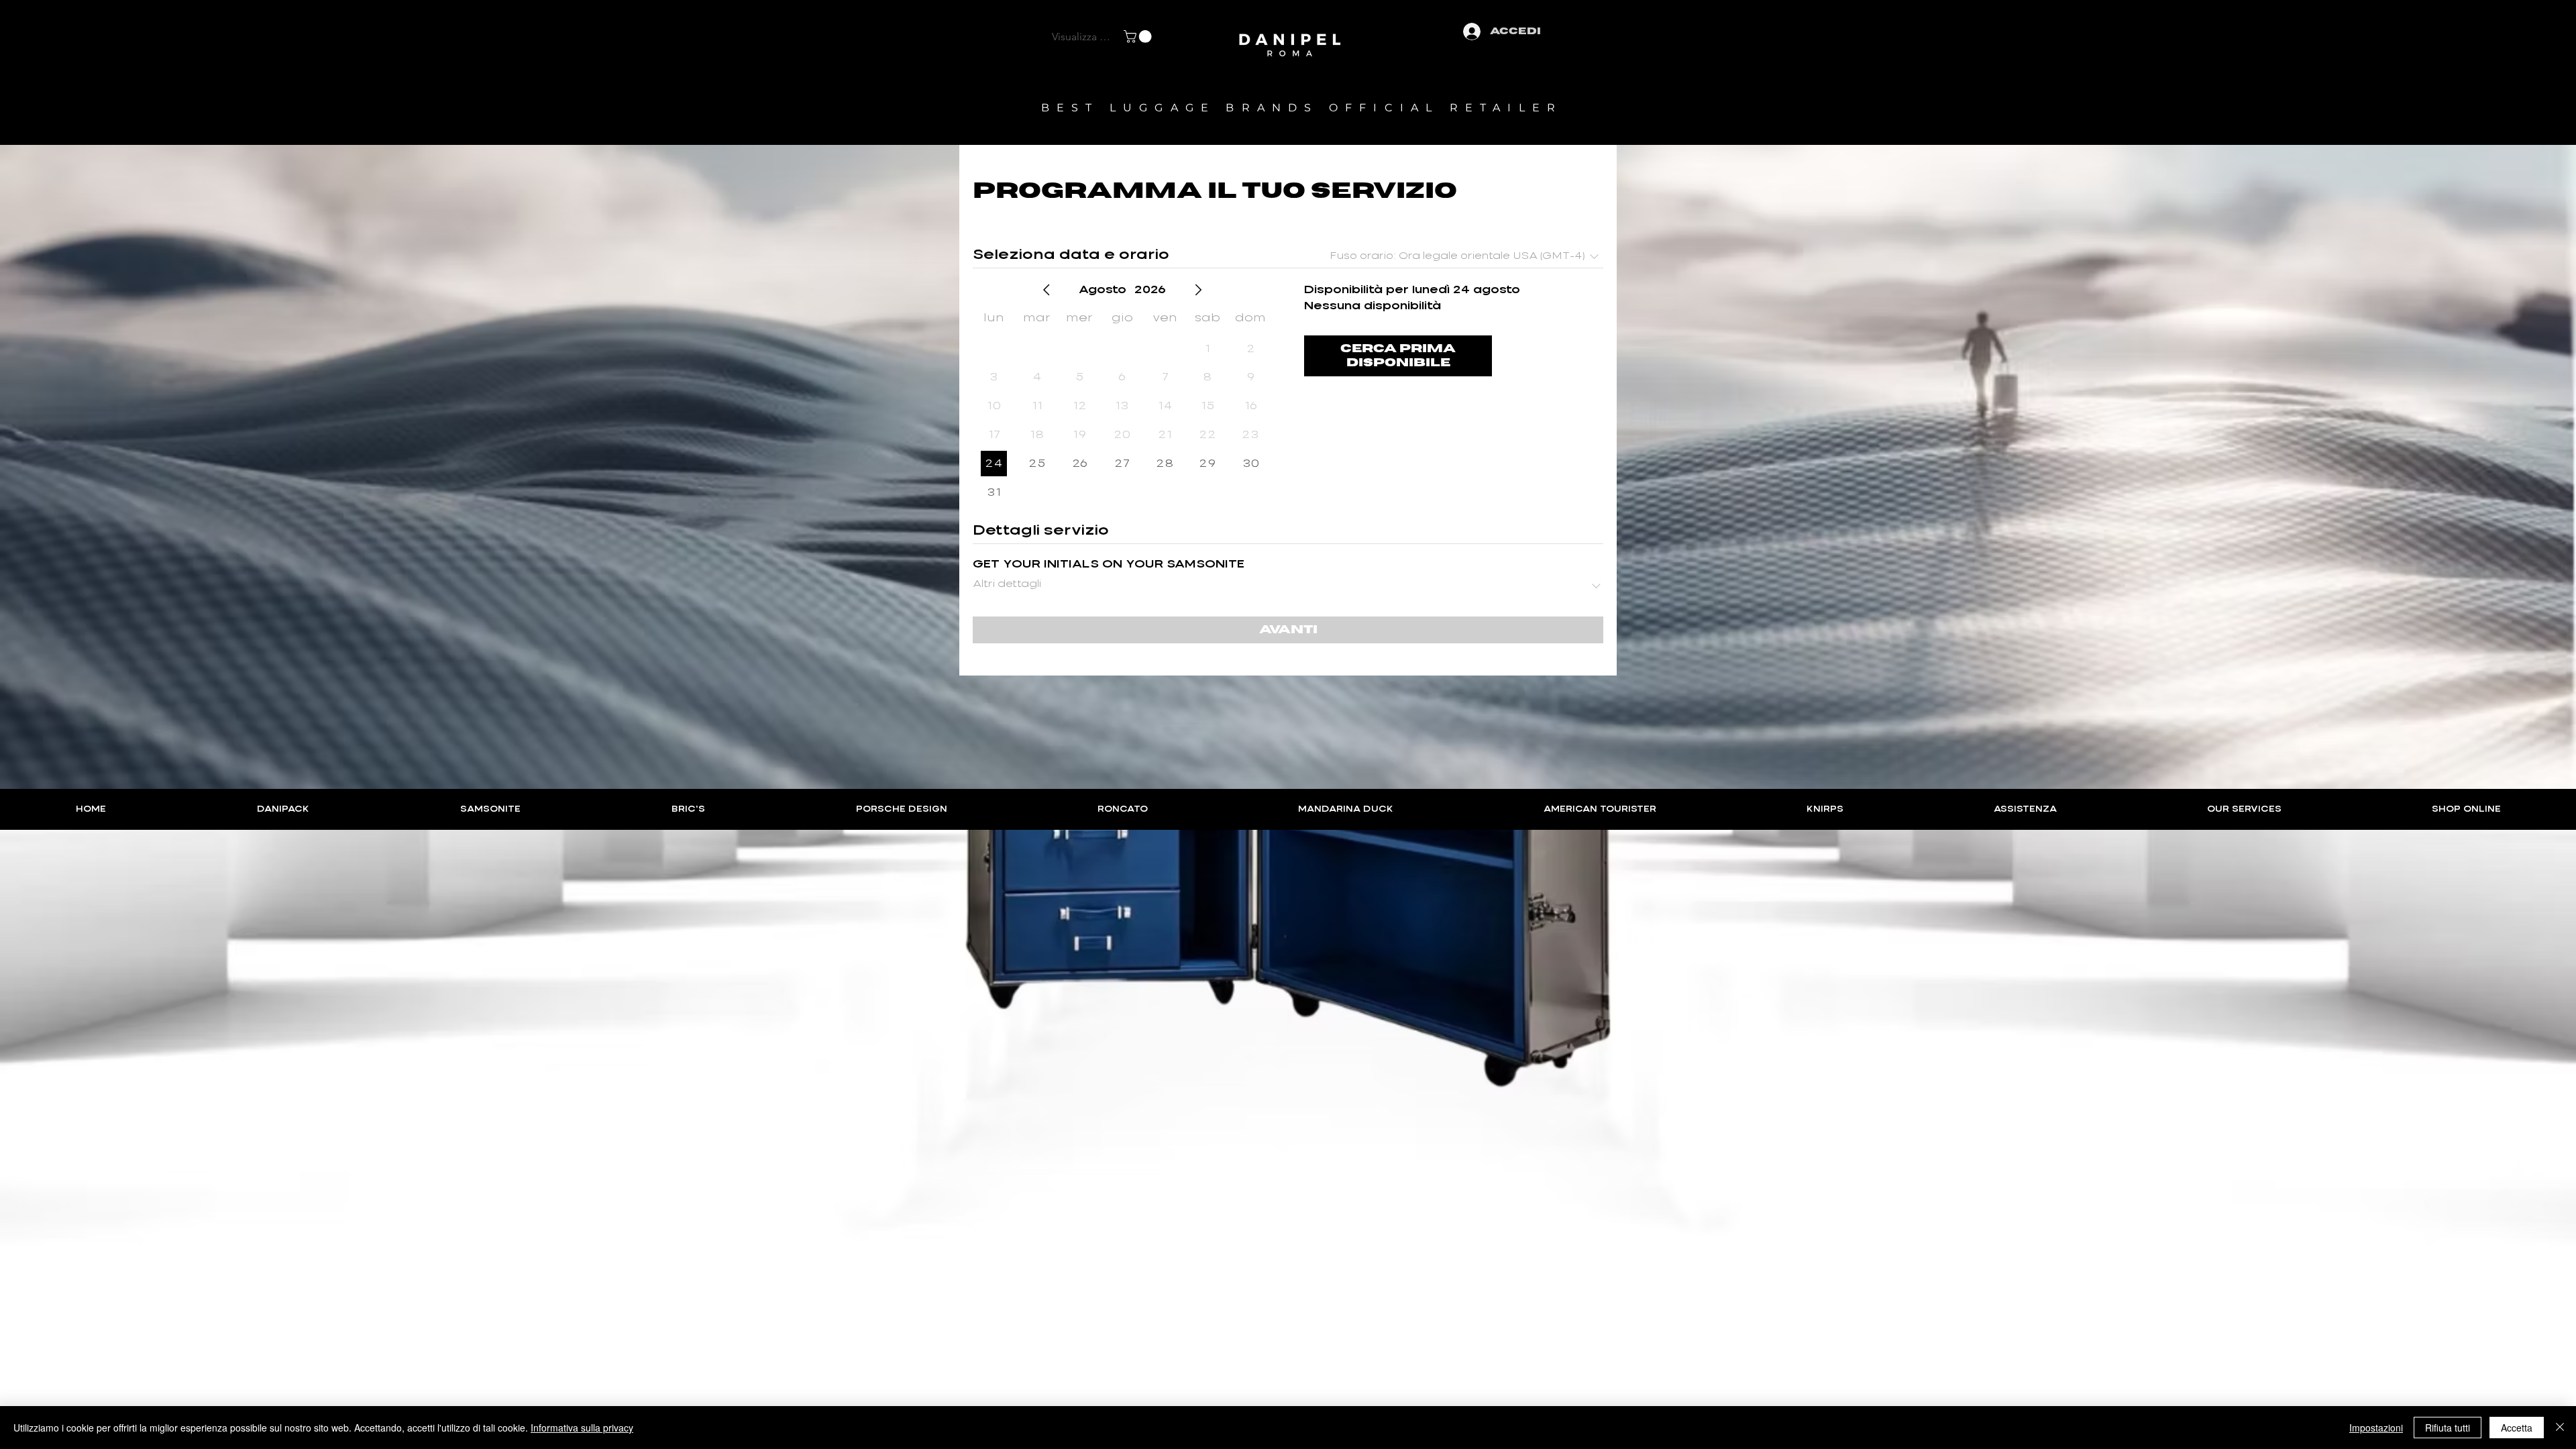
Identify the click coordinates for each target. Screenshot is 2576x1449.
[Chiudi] (2560, 1428)
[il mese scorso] (1046, 290)
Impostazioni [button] (2376, 1428)
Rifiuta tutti (2448, 1428)
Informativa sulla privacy (582, 1428)
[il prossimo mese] (1198, 290)
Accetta (2517, 1428)
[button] (1139, 37)
